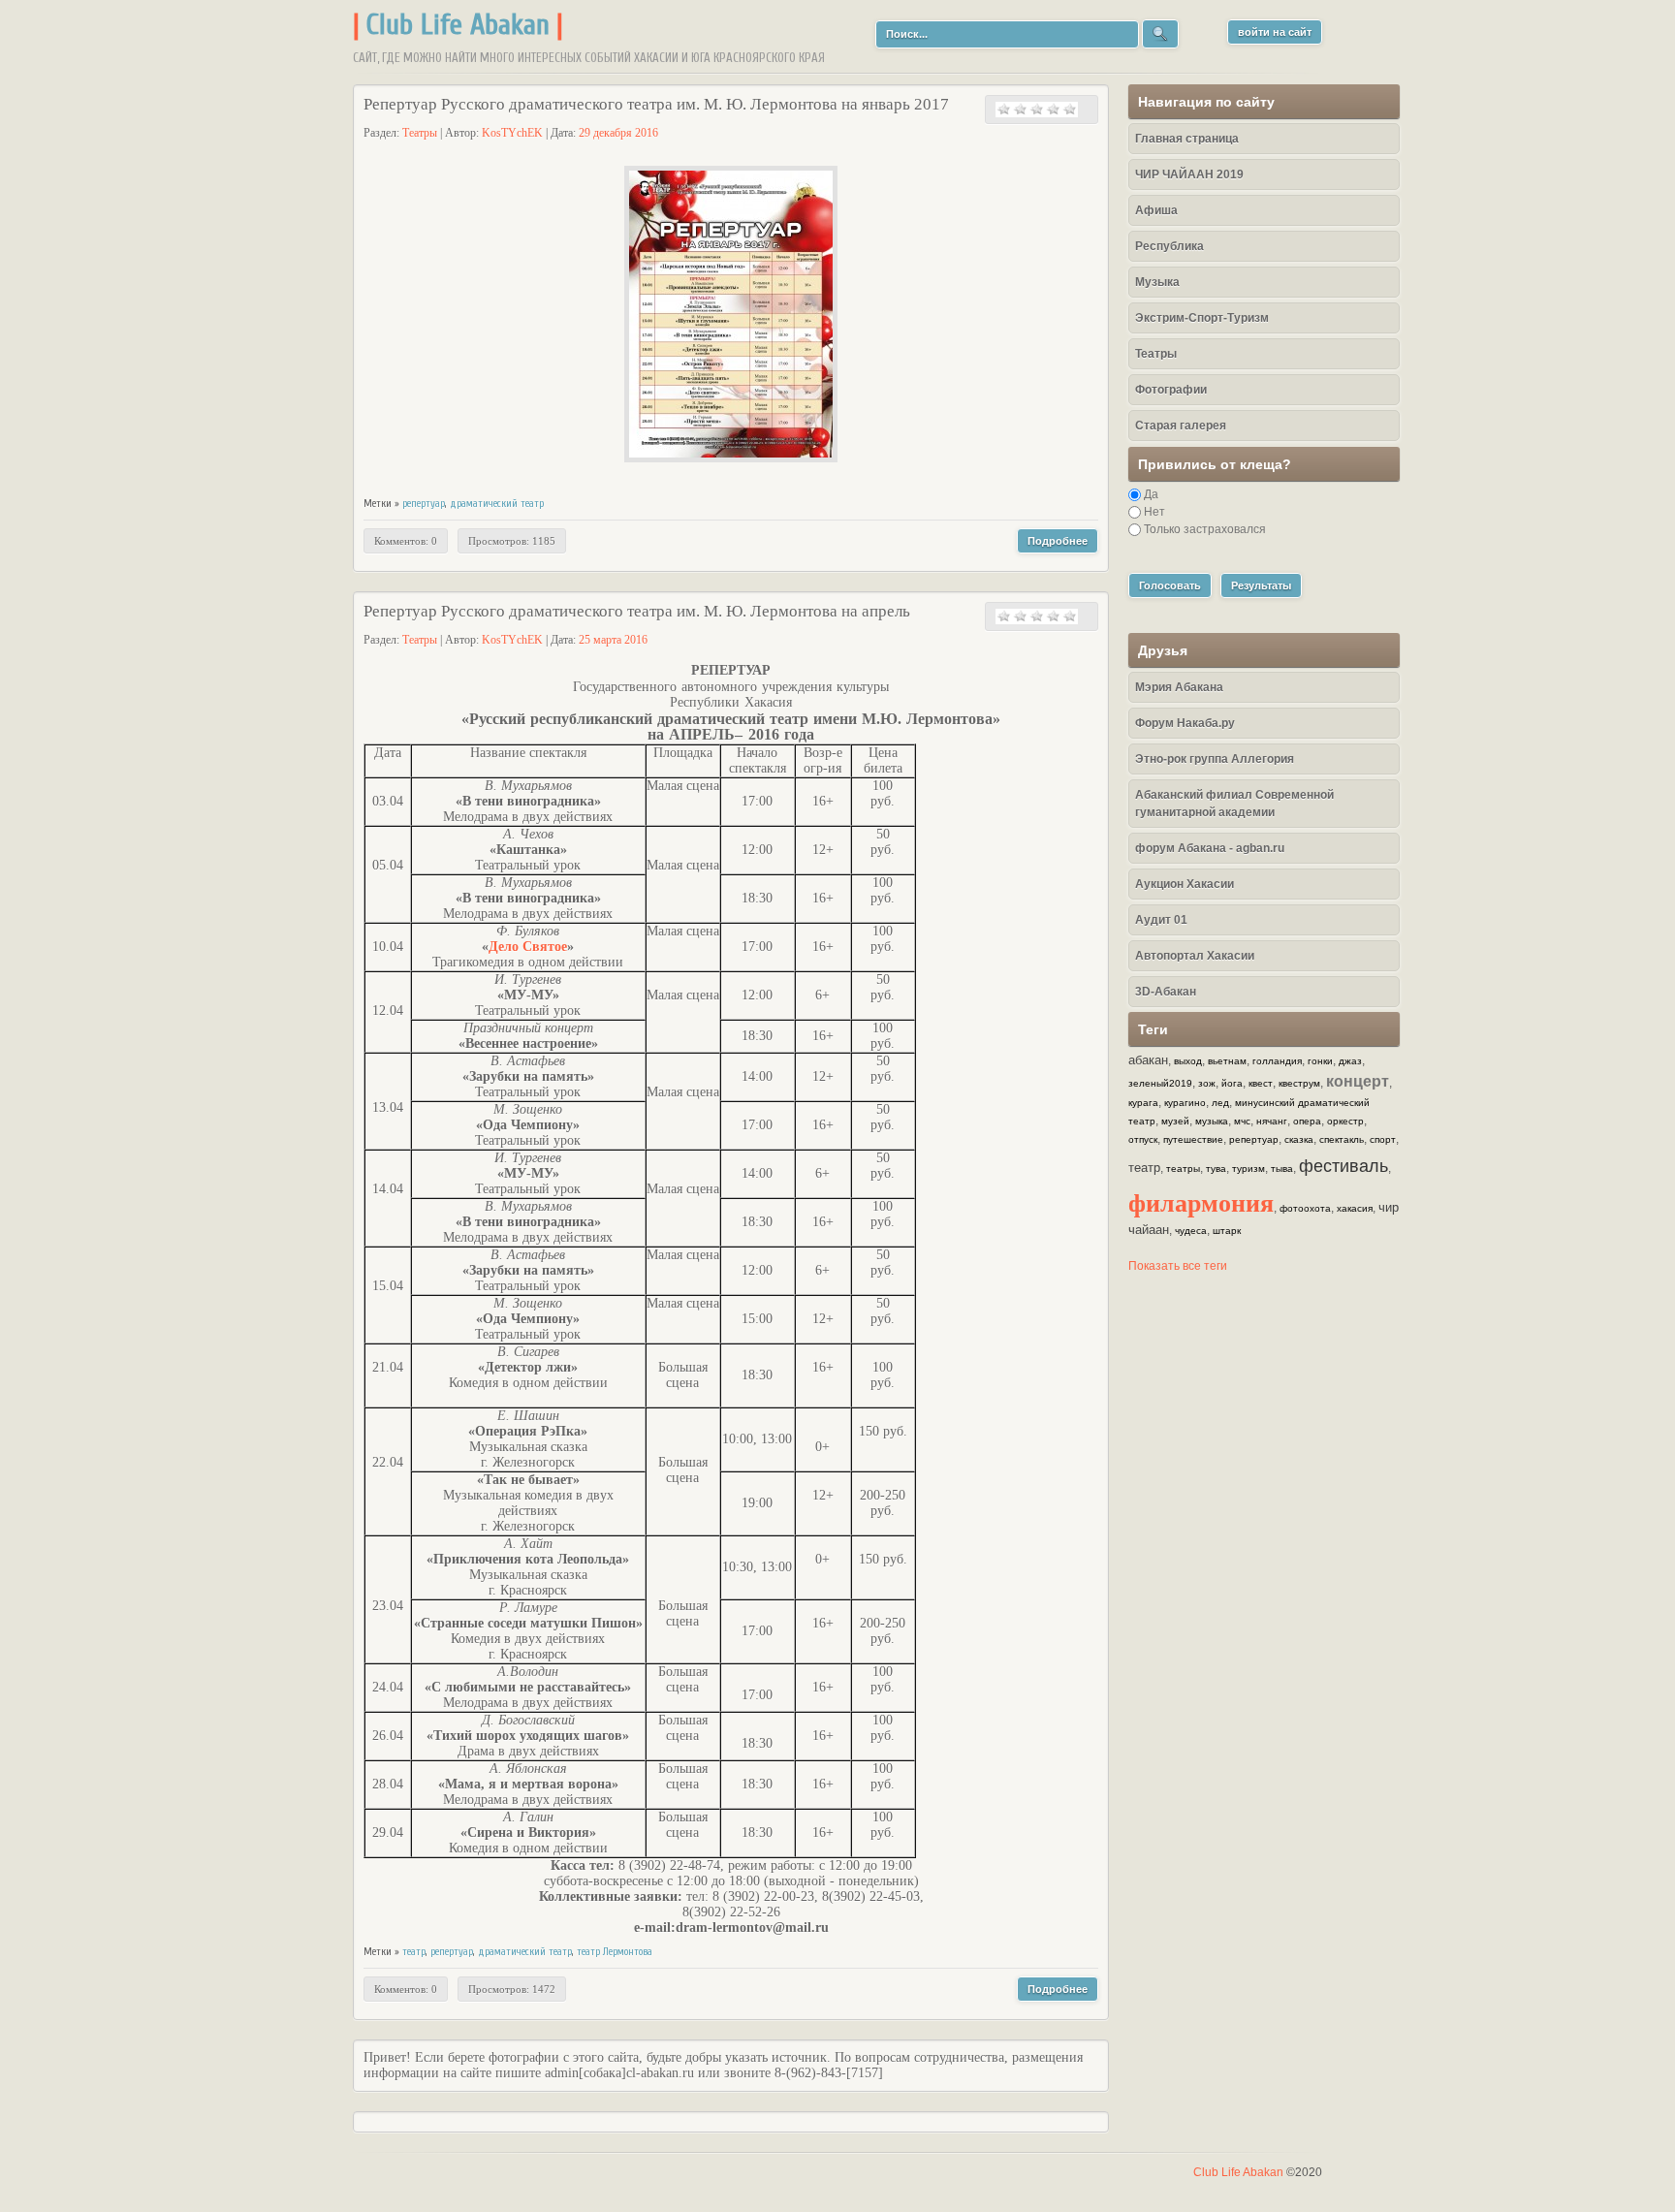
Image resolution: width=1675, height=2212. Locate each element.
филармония (1201, 1202)
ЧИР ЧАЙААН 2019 (1189, 174)
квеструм (1299, 1083)
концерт (1358, 1081)
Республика (1169, 246)
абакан (1148, 1060)
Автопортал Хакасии (1195, 956)
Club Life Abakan (458, 25)
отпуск (1143, 1139)
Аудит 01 (1161, 920)
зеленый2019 (1160, 1083)
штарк (1227, 1231)
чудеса (1191, 1231)
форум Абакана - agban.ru (1210, 848)
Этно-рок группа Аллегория (1215, 759)
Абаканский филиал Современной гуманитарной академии (1234, 804)
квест (1261, 1083)
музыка (1212, 1121)
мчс (1242, 1121)
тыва (1282, 1169)
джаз (1350, 1061)
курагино (1185, 1103)
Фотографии (1171, 390)
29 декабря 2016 (618, 133)
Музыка (1157, 282)
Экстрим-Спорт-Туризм (1202, 318)
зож (1207, 1083)
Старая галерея (1181, 426)
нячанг (1272, 1121)
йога (1232, 1083)
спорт (1383, 1139)
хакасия (1355, 1208)
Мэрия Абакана (1179, 687)
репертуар (424, 504)
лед (1220, 1103)
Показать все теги (1178, 1266)
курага (1143, 1103)
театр (414, 1952)
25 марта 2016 (613, 640)
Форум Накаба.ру (1185, 723)
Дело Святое (528, 947)
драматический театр (497, 504)
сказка (1299, 1139)
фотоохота (1305, 1208)
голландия (1277, 1061)
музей (1175, 1121)
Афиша (1156, 210)
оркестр (1345, 1121)
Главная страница (1187, 139)
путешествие (1193, 1139)
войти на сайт (1275, 32)
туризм (1248, 1169)
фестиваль (1343, 1166)
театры (1183, 1169)
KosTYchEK (512, 133)
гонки (1320, 1061)
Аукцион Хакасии (1185, 884)
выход (1188, 1061)
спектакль (1342, 1139)
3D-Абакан (1166, 992)
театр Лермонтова (615, 1952)
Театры (420, 133)
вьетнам (1227, 1061)
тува (1216, 1169)
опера (1307, 1121)
